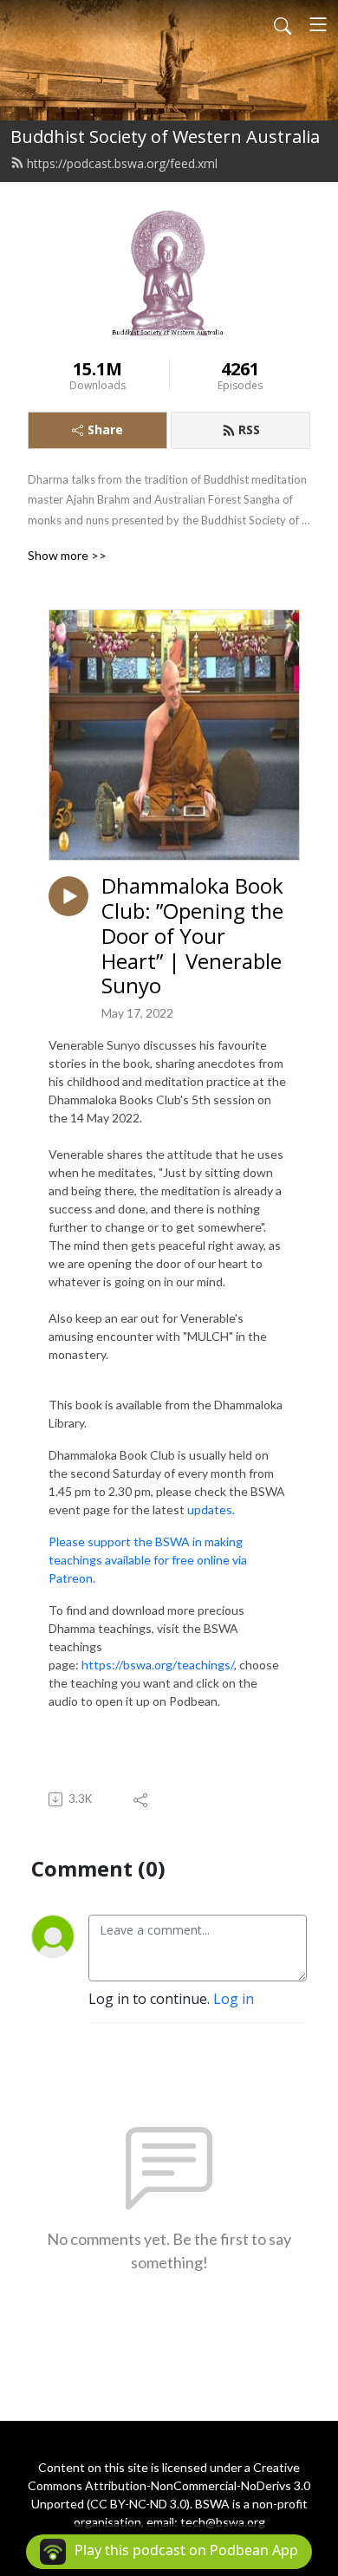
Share (105, 429)
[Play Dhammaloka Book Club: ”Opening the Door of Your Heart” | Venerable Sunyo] (68, 896)
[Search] (283, 24)
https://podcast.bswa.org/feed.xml (122, 163)
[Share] (142, 1799)
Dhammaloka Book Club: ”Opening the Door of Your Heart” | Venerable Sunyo (192, 936)
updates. (211, 1509)
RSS (249, 429)
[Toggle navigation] (318, 24)
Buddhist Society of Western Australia (165, 137)
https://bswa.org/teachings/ (158, 1665)
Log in (234, 1999)
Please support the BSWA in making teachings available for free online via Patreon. (148, 1560)
